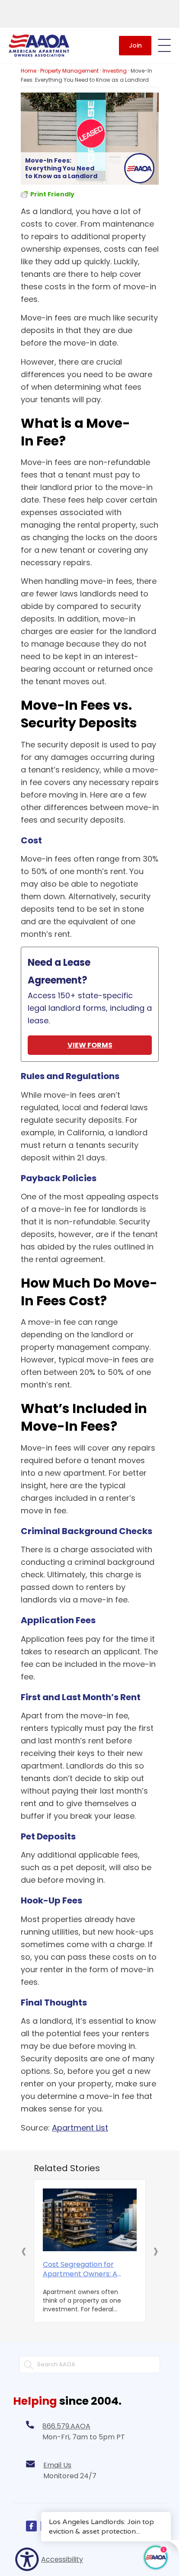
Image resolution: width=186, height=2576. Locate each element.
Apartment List (80, 2128)
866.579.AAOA (66, 2426)
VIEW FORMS (90, 1045)
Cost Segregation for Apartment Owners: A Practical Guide (80, 2269)
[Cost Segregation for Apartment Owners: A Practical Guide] (90, 2220)
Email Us (57, 2465)
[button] (24, 2251)
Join (135, 45)
